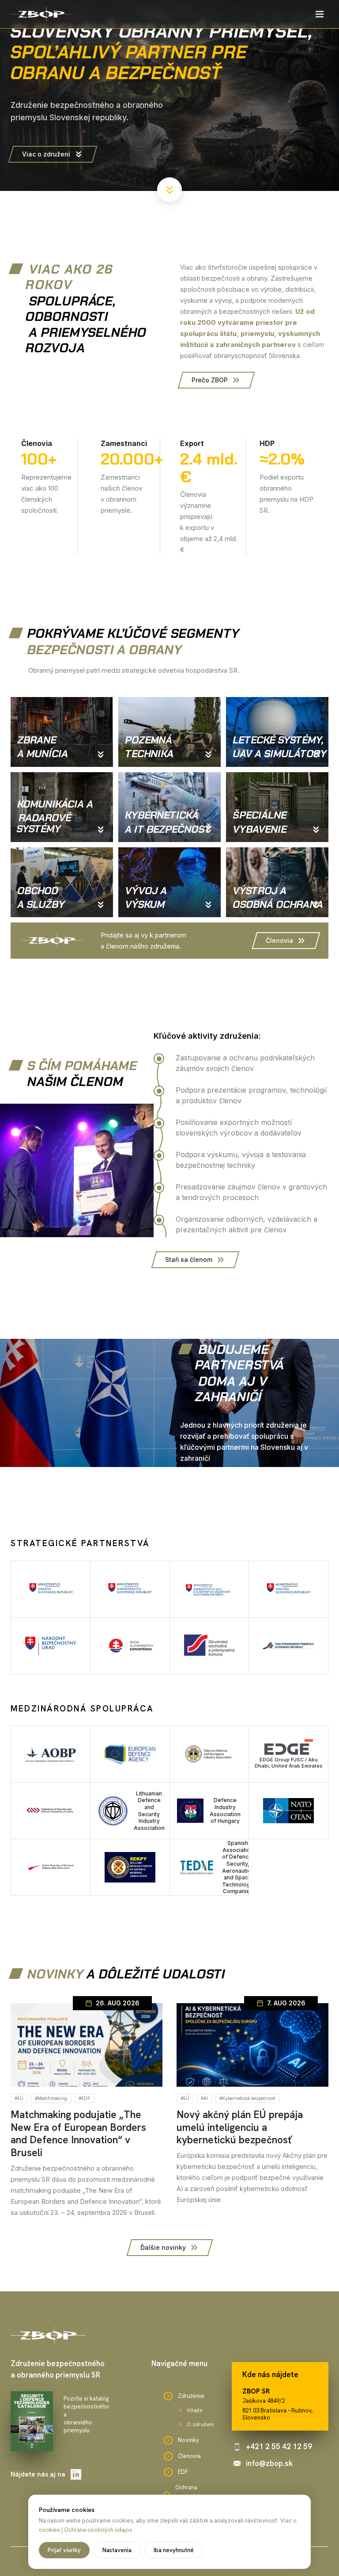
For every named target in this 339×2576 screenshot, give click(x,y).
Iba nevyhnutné (174, 2550)
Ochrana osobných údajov (98, 2530)
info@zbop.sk (269, 2463)
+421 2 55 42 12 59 (279, 2446)
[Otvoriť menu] (320, 14)
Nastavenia (117, 2550)
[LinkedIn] (76, 2474)
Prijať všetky (64, 2550)
